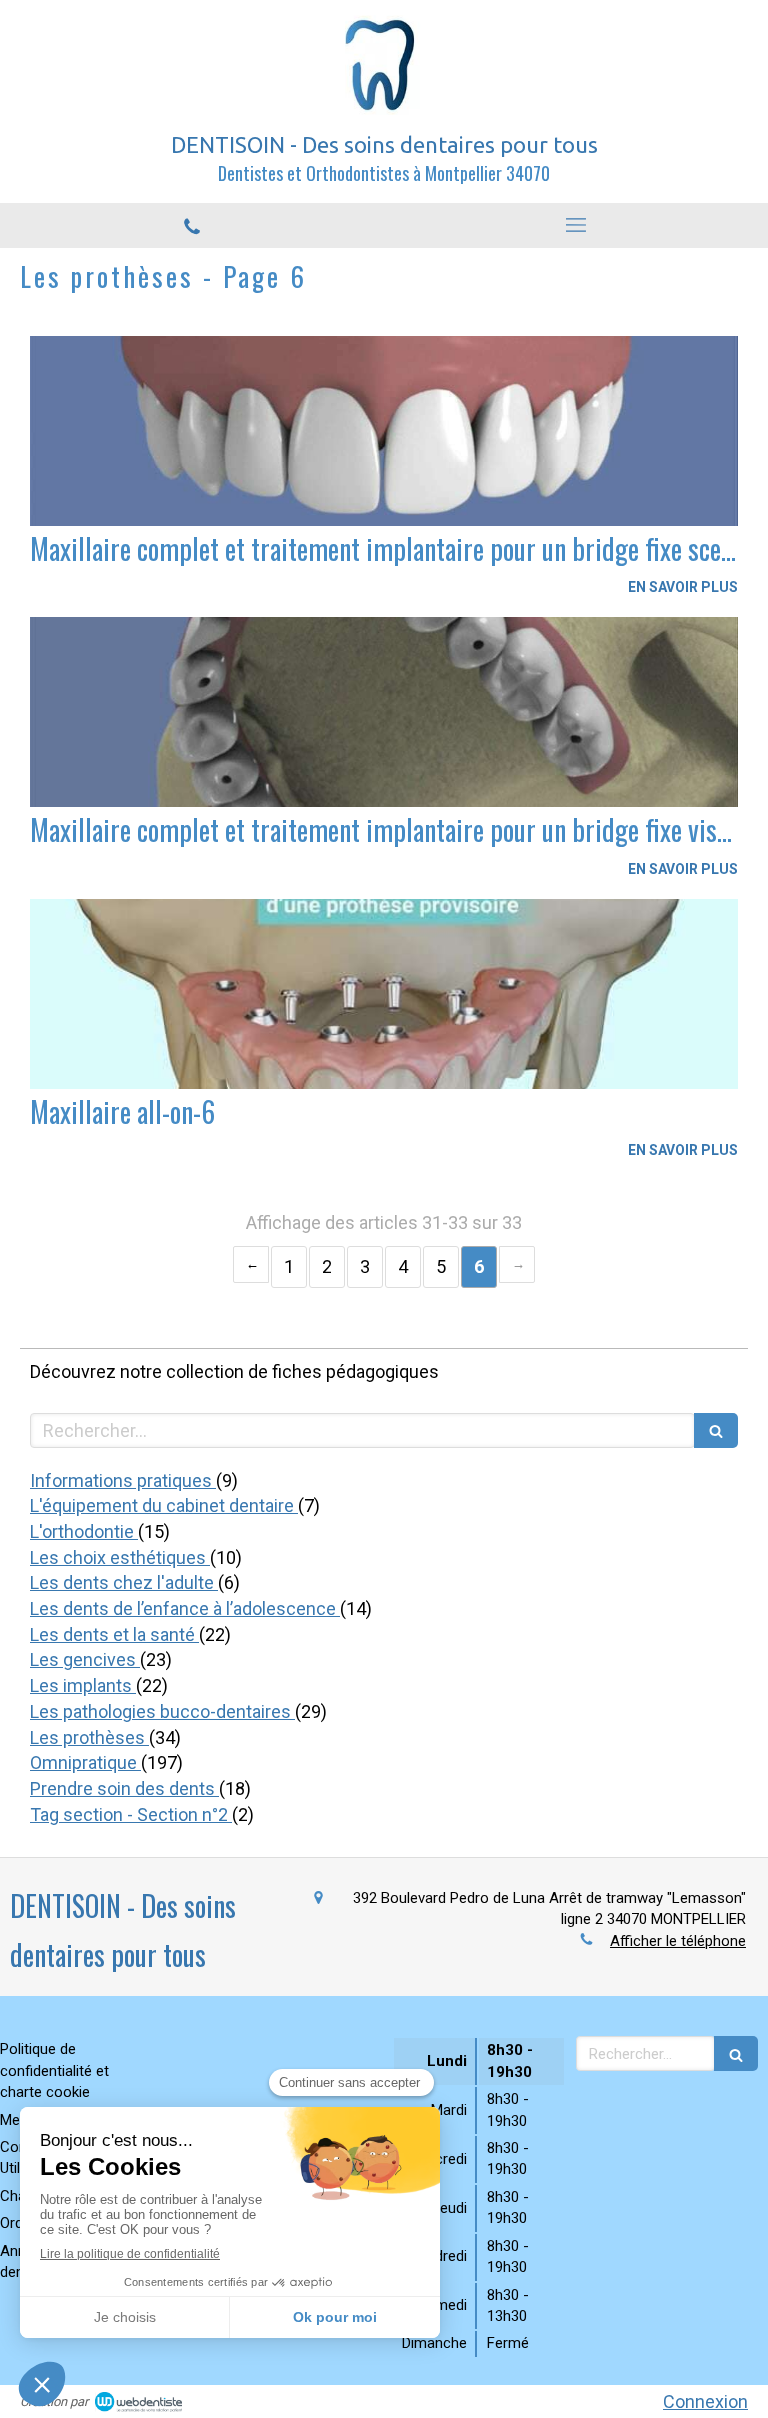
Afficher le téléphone (678, 1941)
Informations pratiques (123, 1480)
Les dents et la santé (114, 1634)
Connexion (705, 2401)
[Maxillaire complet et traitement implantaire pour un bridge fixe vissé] (384, 712)
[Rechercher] (716, 1430)
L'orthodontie (84, 1531)
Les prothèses (89, 1737)
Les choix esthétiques (120, 1557)
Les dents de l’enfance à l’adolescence (185, 1608)
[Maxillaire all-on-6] (384, 994)
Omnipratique (85, 1762)
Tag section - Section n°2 (131, 1814)
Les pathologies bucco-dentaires (162, 1711)
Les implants (83, 1685)
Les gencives (85, 1659)
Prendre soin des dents (124, 1788)
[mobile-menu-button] (576, 225)
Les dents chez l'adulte (124, 1582)
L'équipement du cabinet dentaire (164, 1505)
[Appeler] (192, 226)
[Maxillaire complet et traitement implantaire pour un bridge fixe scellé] (384, 431)
